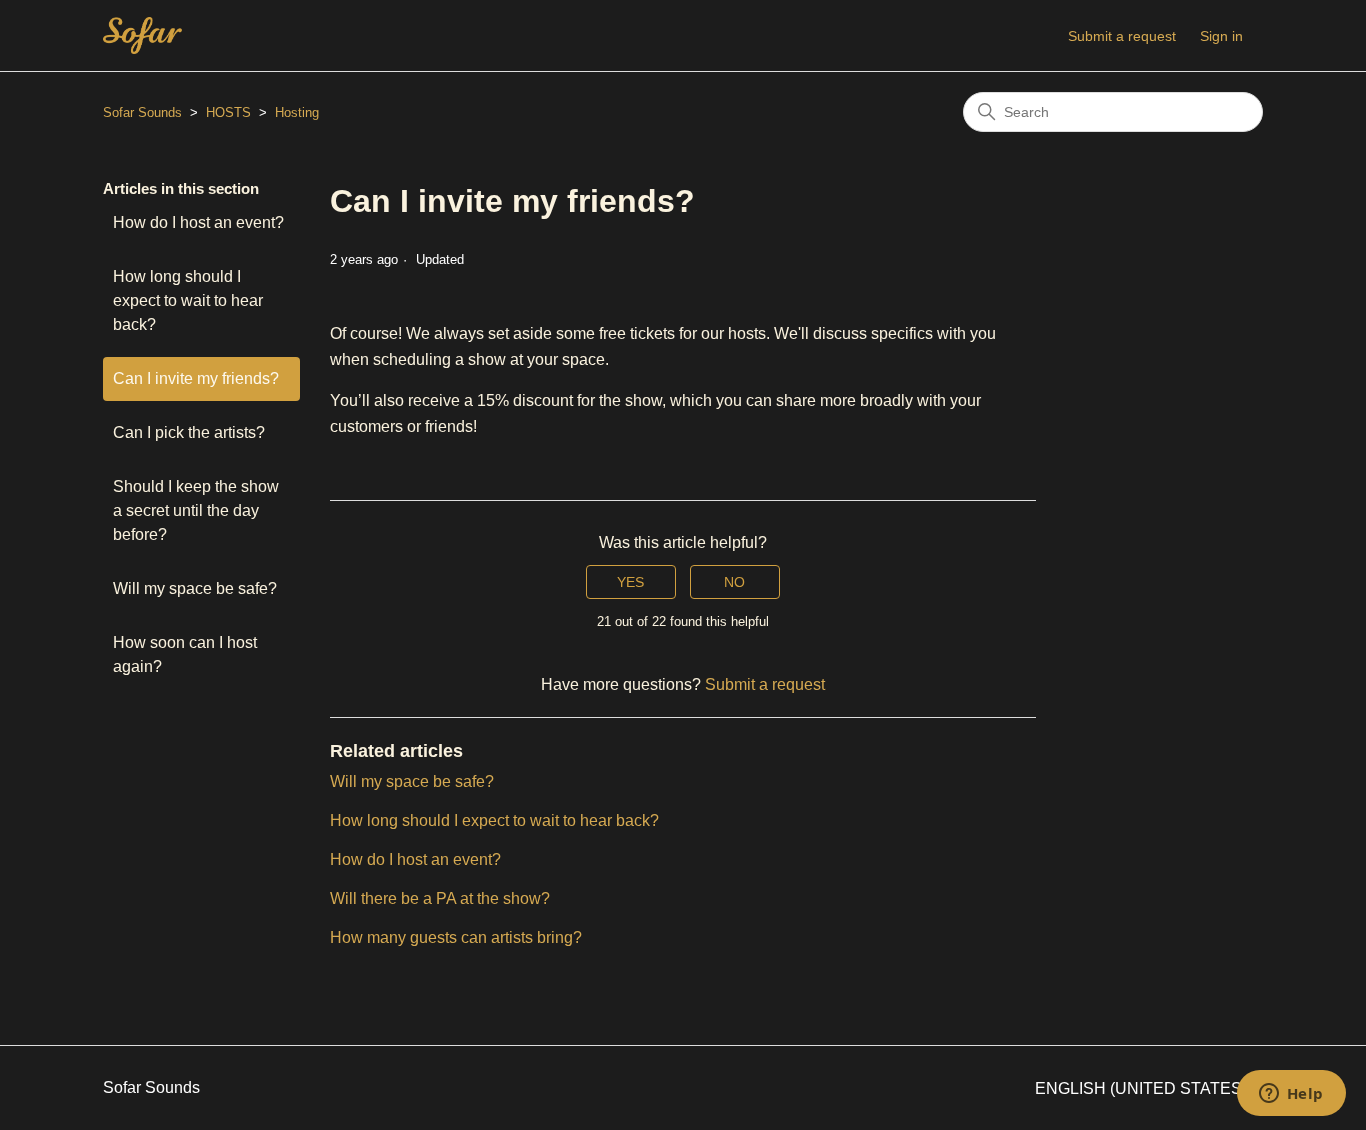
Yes (630, 582)
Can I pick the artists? (189, 432)
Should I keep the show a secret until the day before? (196, 510)
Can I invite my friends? (196, 378)
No (734, 582)
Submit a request (1122, 36)
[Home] (142, 35)
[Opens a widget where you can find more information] (1291, 1095)
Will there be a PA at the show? (440, 898)
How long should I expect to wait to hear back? (188, 300)
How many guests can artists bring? (456, 937)
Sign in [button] (1221, 36)
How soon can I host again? (185, 654)
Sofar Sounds (142, 112)
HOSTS (228, 112)
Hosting (297, 112)
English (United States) (1143, 1088)
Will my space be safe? (195, 588)
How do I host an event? (198, 222)
